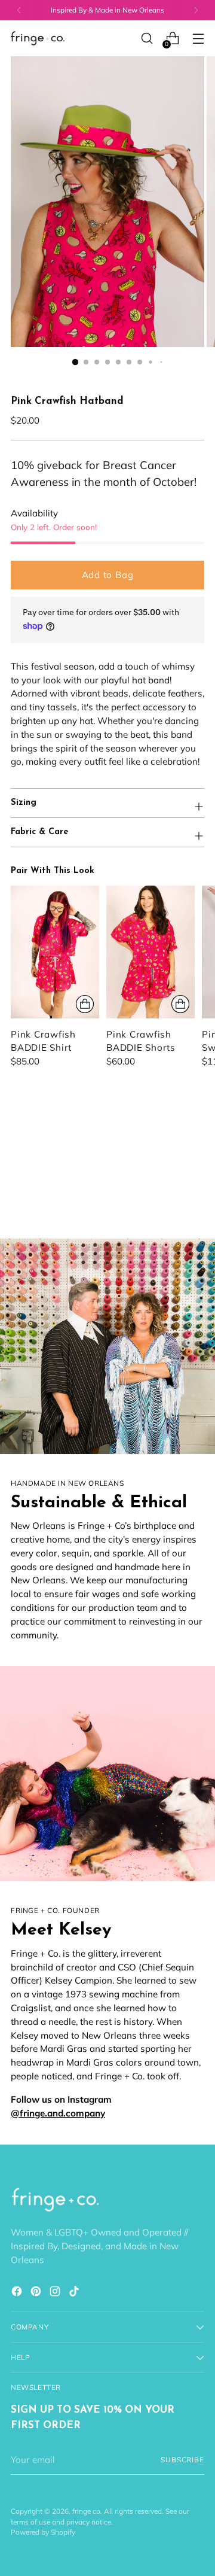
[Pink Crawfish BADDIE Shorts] (150, 952)
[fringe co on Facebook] (18, 2293)
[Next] (196, 10)
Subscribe (182, 2460)
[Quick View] (85, 1004)
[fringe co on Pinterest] (37, 2293)
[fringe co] (38, 39)
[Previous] (19, 10)
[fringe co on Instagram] (56, 2293)
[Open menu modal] (198, 39)
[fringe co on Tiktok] (75, 2293)
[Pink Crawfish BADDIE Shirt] (55, 952)
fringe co (86, 2511)
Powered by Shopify (43, 2532)
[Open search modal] (147, 39)
